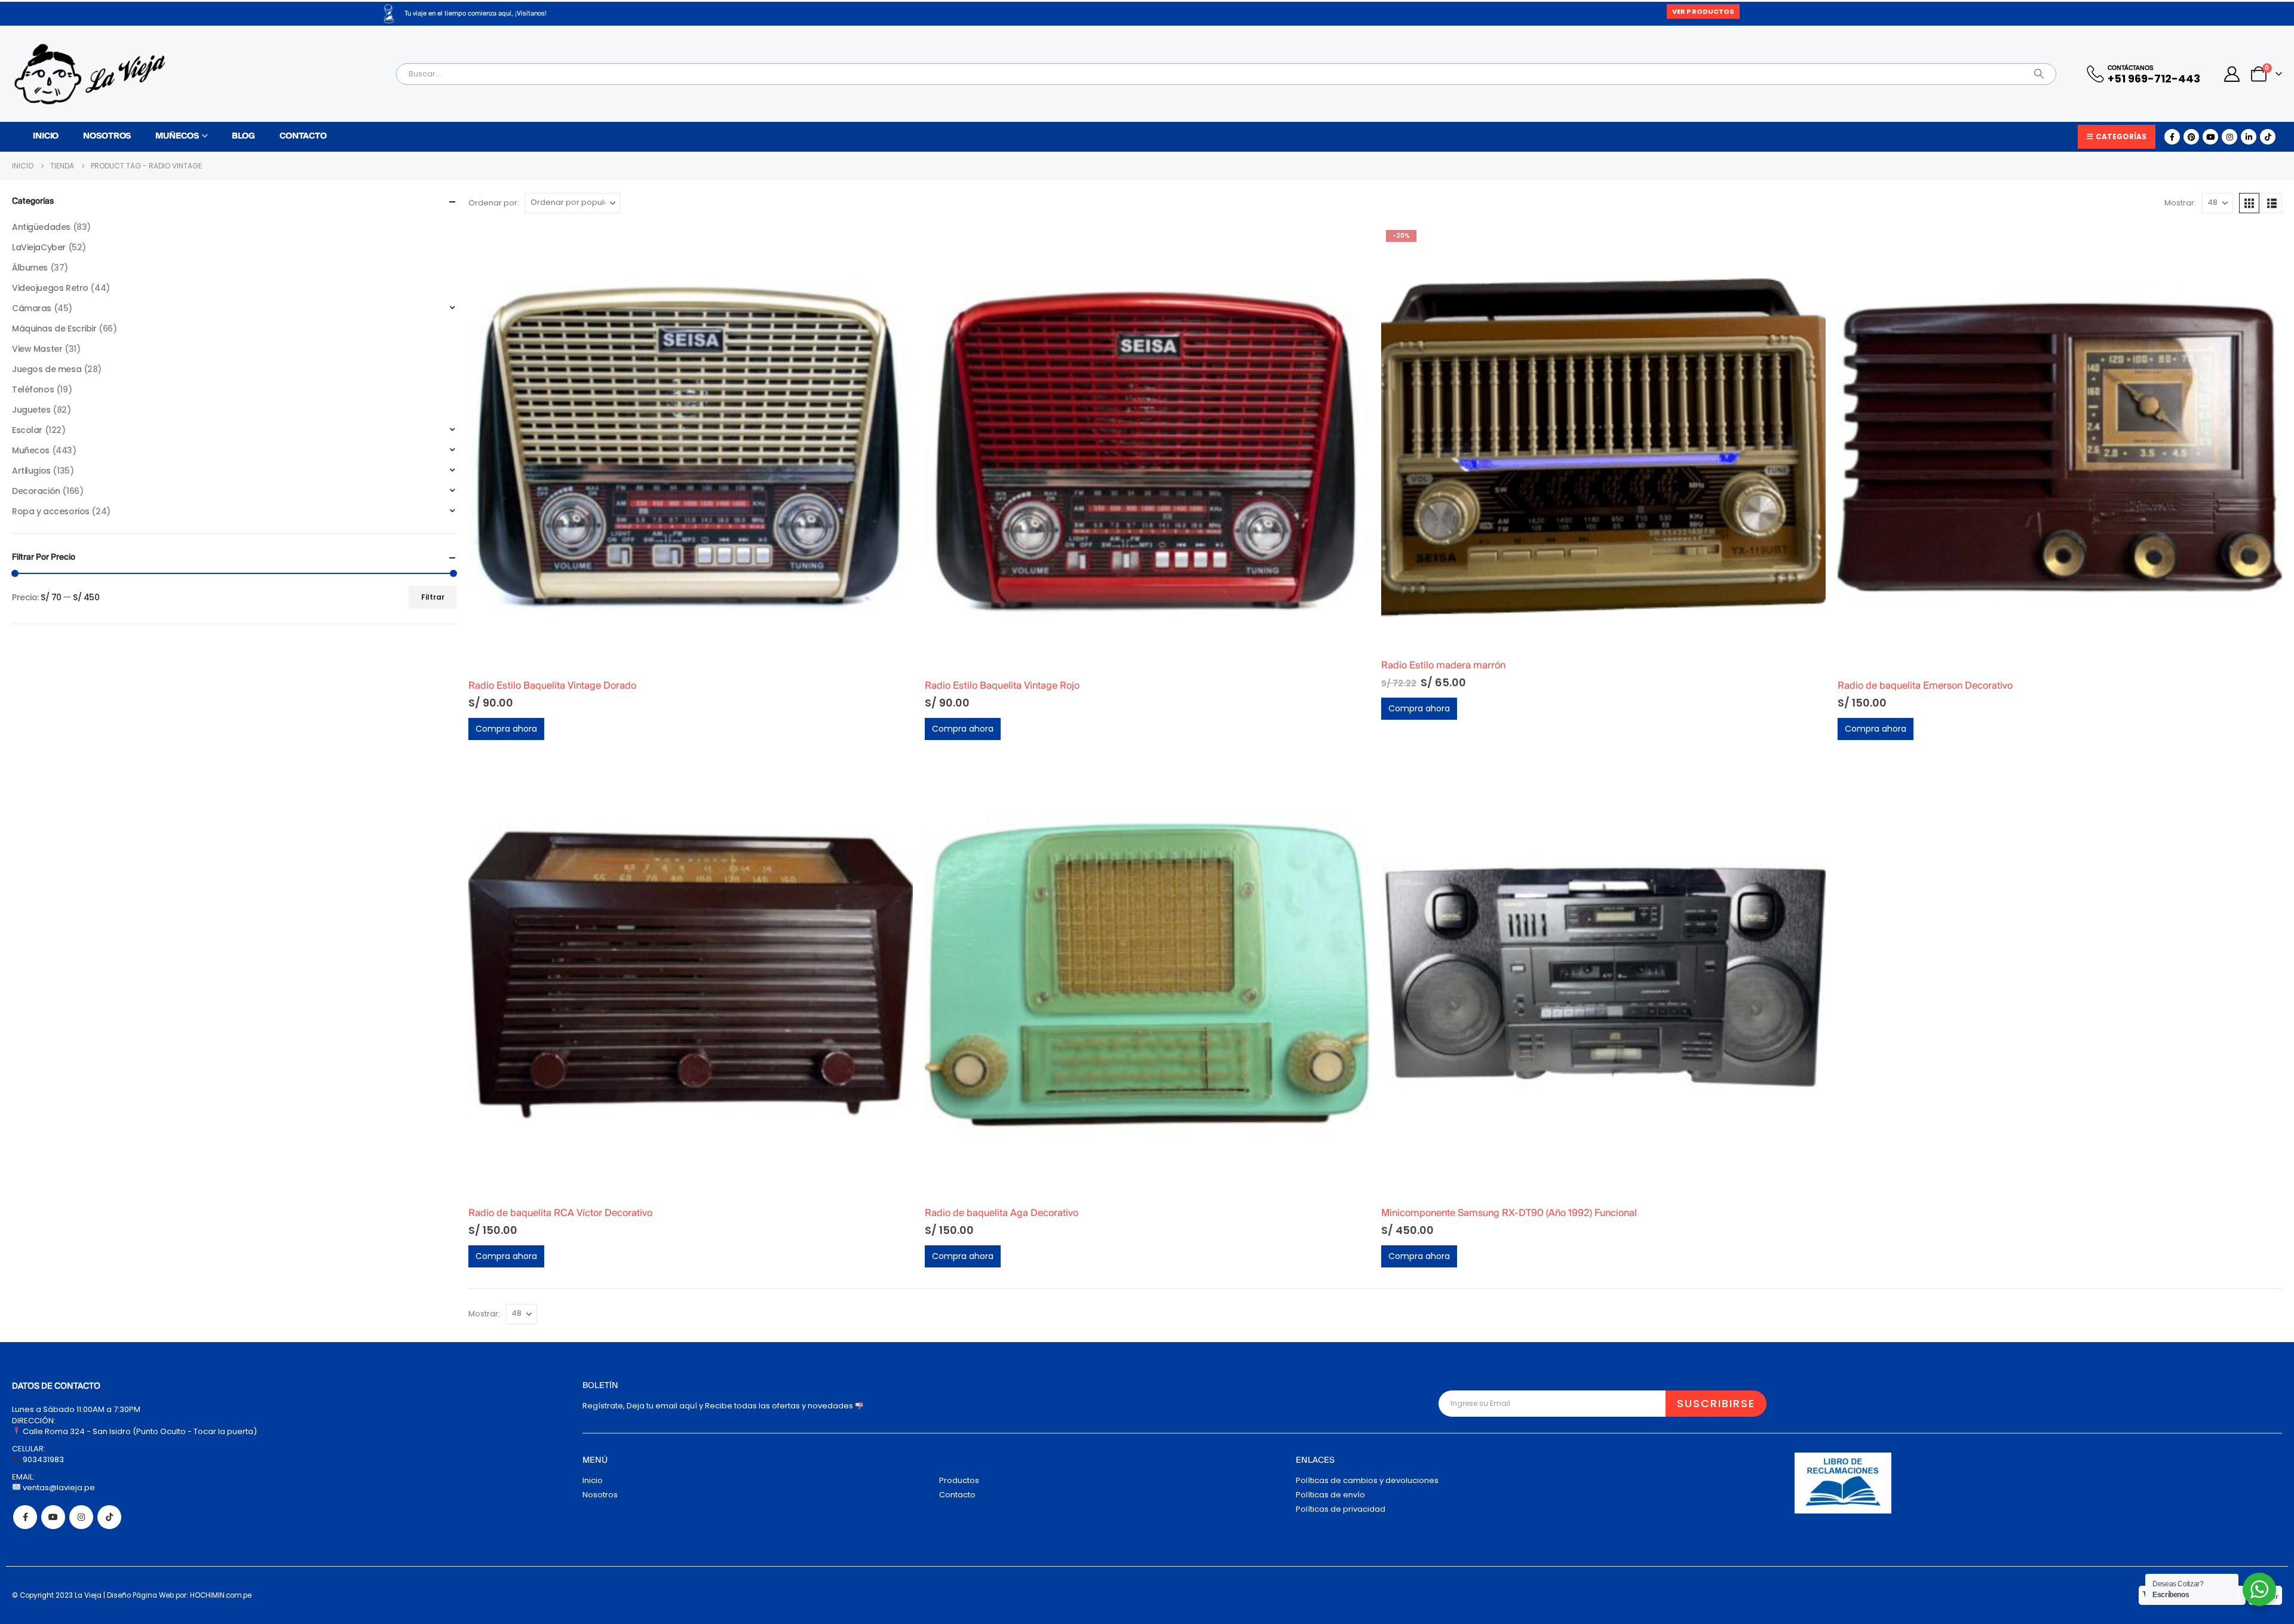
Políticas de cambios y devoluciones (1367, 1480)
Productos (959, 1480)
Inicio (46, 136)
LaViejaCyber (39, 247)
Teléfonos (33, 389)
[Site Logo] (90, 74)
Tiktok (109, 1517)
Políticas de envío (1330, 1495)
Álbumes (30, 268)
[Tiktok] (2268, 137)
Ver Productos (1703, 11)
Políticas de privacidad (1341, 1509)
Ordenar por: (494, 203)
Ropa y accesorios (51, 511)
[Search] (2039, 74)
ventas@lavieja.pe (58, 1488)
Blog (243, 136)
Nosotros (107, 136)
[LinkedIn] (2249, 137)
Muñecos (177, 136)
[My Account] (2232, 74)
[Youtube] (2210, 137)
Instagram (81, 1517)
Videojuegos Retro (50, 288)
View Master (37, 349)
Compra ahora (506, 729)
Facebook (25, 1517)
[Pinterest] (2191, 137)
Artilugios (31, 471)
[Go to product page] (691, 447)
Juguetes (31, 410)
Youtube (53, 1517)
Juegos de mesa (47, 369)
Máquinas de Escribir (54, 329)
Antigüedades (41, 227)
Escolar (27, 430)
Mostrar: (2180, 203)
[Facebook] (2172, 137)
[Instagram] (2229, 137)
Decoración (36, 491)
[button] (2249, 203)
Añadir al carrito (893, 245)
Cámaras (32, 308)
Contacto (303, 136)
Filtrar (433, 597)
